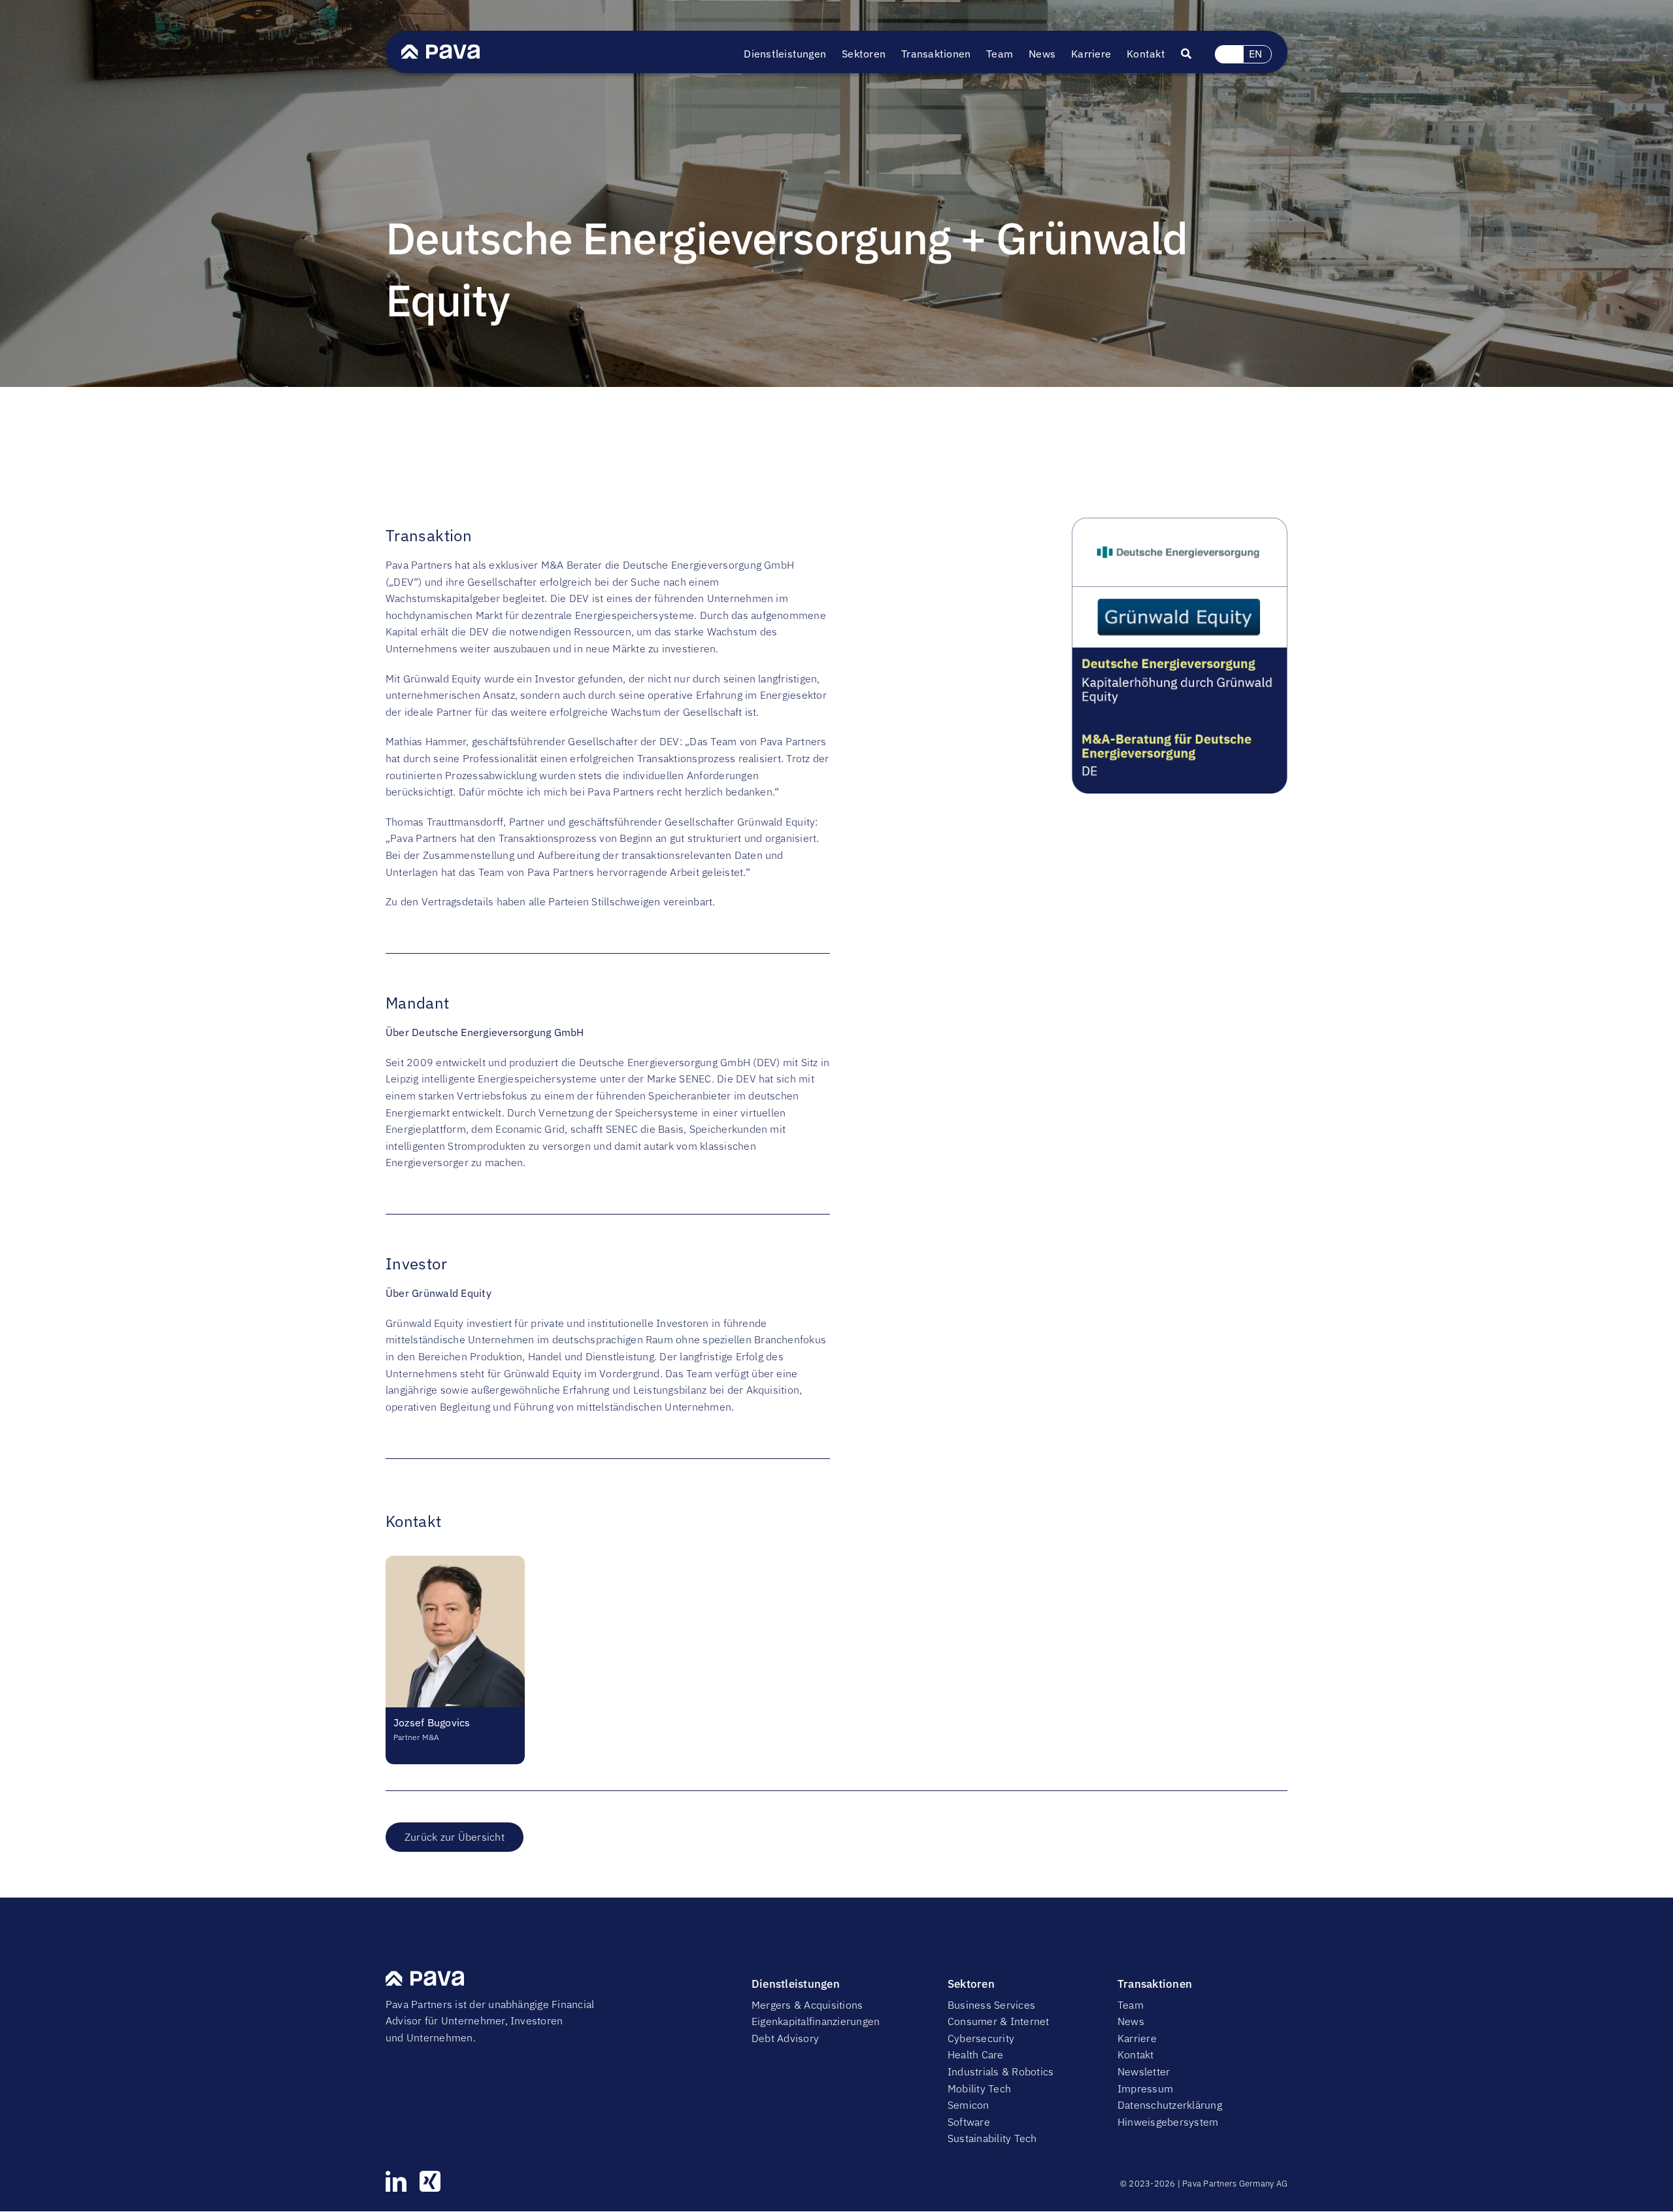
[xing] (430, 2181)
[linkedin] (396, 2181)
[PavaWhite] (440, 50)
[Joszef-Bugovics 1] (455, 1561)
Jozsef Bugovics (432, 1722)
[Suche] (1194, 54)
